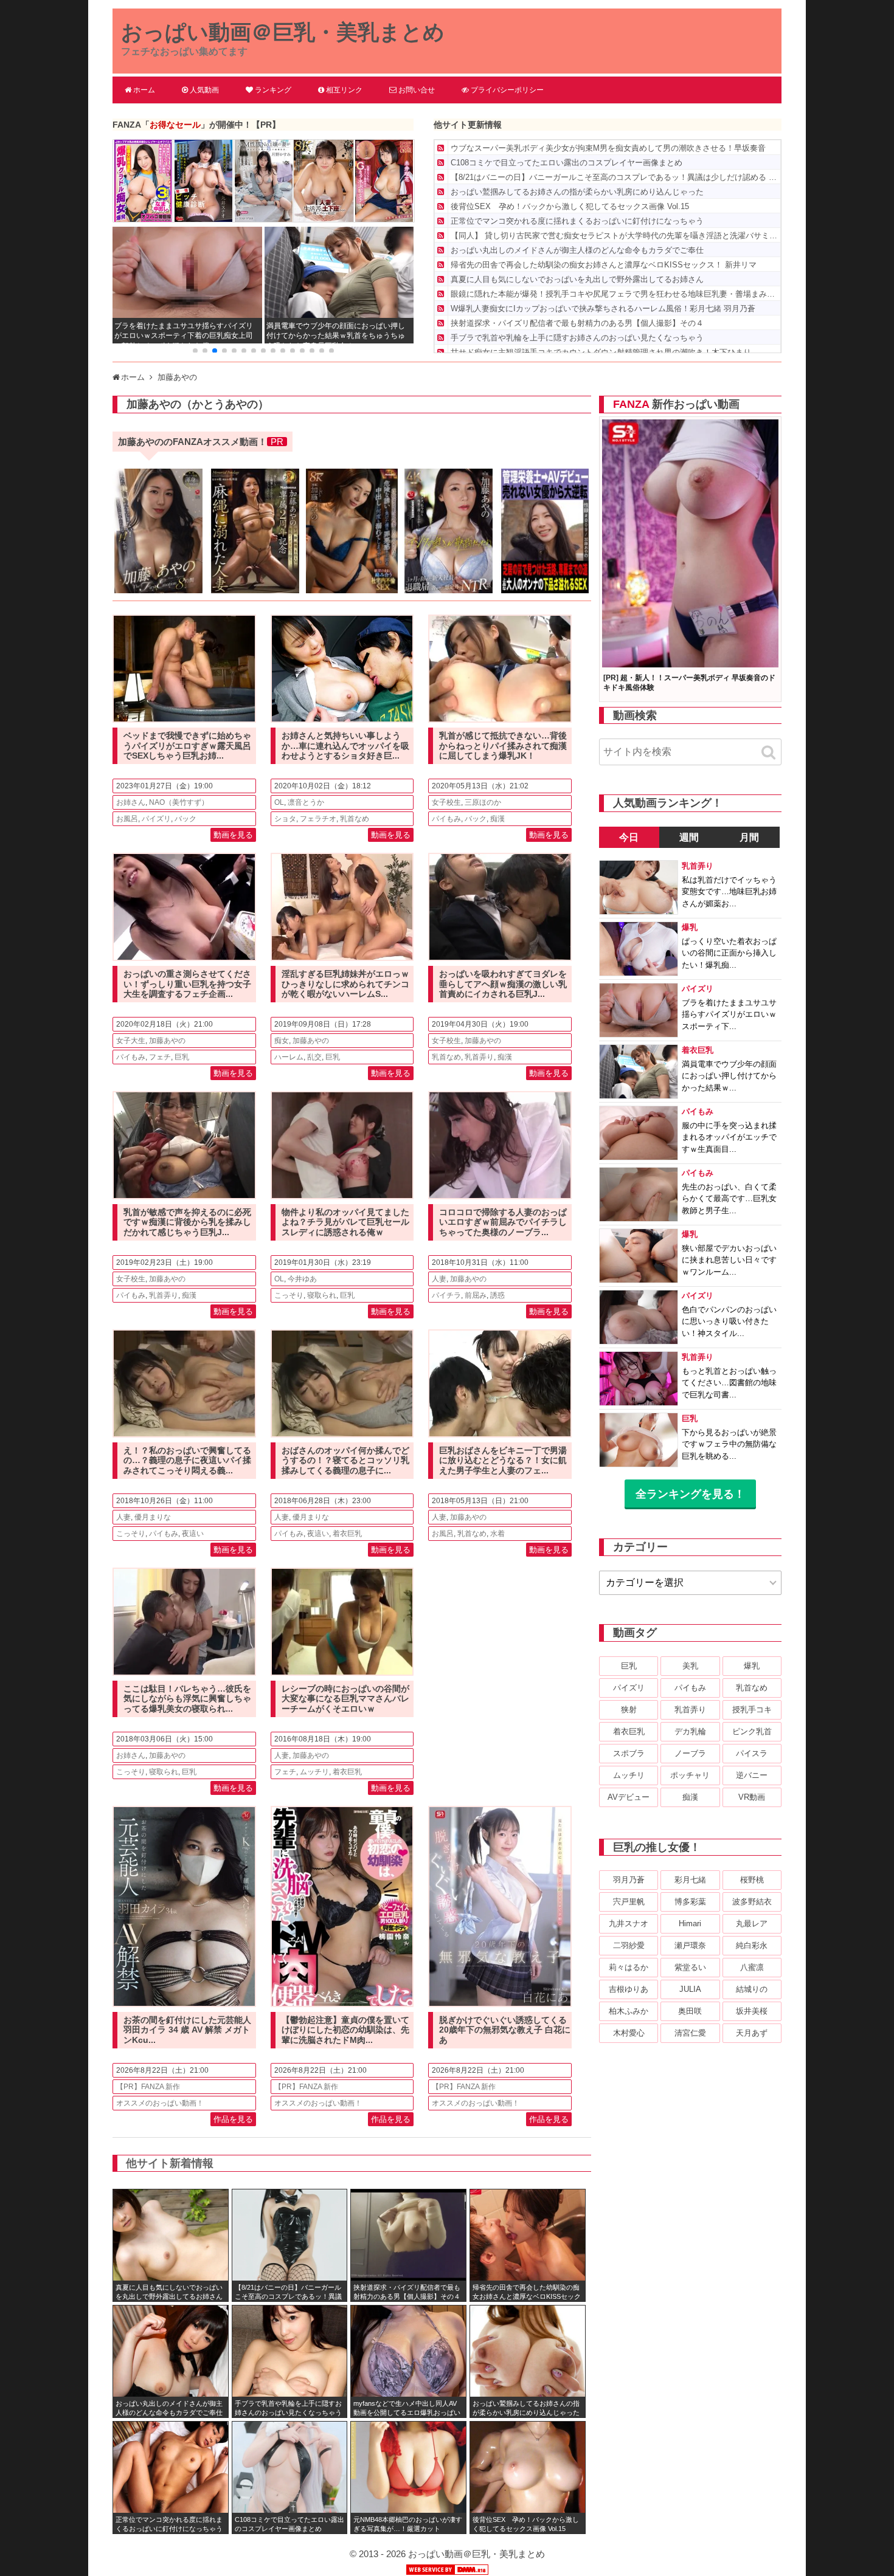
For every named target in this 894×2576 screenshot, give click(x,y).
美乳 (690, 1666)
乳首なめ (355, 819)
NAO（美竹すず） (179, 802)
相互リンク (344, 90)
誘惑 (497, 1295)
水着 (497, 1534)
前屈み (476, 1295)
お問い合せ (417, 90)
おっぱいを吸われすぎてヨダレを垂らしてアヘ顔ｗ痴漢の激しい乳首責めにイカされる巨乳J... (503, 984)
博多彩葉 (690, 1902)
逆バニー (752, 1775)
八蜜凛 (752, 1967)
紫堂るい (690, 1967)
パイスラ (752, 1753)
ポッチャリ (690, 1775)
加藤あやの (167, 1041)
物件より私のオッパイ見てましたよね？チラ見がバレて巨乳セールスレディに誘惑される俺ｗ (345, 1222)
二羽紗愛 (629, 1945)
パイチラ (446, 1295)
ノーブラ (690, 1753)
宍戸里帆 (629, 1902)
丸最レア (752, 1923)
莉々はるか (629, 1967)
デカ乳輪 (690, 1731)
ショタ (285, 819)
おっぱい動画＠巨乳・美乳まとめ (283, 32)
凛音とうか (306, 802)
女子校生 (446, 802)
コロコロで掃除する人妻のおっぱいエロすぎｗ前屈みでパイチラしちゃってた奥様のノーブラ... (503, 1222)
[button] (195, 351)
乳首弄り (479, 1057)
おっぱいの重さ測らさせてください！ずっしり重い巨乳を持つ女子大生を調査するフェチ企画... (187, 984)
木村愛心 (629, 2033)
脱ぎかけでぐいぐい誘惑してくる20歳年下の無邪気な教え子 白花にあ (505, 2030)
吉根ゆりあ (629, 1989)
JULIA (690, 1989)
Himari (690, 1923)
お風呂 (127, 819)
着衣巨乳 (347, 1534)
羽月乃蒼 (629, 1880)
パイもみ (446, 819)
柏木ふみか (629, 2011)
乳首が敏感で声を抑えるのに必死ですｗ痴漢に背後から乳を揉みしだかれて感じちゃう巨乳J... (187, 1222)
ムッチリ (314, 1772)
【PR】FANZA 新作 (148, 2087)
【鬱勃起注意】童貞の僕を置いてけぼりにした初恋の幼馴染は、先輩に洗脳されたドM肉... (345, 2030)
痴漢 (497, 819)
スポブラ (629, 1753)
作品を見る (233, 2119)
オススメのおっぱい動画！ (160, 2103)
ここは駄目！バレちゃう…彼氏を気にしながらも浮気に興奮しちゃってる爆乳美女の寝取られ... (187, 1699)
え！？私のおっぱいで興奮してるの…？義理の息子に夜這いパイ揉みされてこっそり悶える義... (187, 1461)
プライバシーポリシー (507, 90)
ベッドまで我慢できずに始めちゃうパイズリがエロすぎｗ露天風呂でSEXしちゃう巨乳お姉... (187, 746)
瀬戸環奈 (690, 1945)
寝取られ (322, 1295)
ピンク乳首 (752, 1731)
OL (279, 802)
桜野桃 (752, 1880)
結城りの (752, 1989)
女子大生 (131, 1041)
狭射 (629, 1710)
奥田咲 (690, 2011)
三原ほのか (483, 802)
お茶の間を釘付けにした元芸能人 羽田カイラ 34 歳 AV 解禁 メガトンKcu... (187, 2030)
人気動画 (204, 90)
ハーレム (289, 1057)
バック (185, 819)
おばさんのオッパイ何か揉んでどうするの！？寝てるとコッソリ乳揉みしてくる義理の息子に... (345, 1461)
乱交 (314, 1057)
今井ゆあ (302, 1279)
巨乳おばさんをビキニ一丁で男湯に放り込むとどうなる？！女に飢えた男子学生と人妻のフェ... (503, 1461)
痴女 (282, 1041)
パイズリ (156, 819)
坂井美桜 (752, 2011)
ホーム (144, 90)
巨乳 (182, 1057)
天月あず (752, 2033)
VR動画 (752, 1797)
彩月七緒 (690, 1880)
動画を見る (233, 835)
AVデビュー (629, 1797)
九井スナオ (629, 1923)
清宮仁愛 (690, 2033)
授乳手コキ (752, 1710)
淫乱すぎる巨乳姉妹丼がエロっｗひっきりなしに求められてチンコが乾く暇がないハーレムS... (345, 984)
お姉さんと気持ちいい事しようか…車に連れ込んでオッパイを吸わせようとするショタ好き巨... (345, 746)
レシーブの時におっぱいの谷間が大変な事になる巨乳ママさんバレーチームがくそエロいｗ (345, 1699)
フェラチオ (318, 819)
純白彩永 (752, 1945)
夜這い (193, 1534)
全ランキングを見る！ (690, 1494)
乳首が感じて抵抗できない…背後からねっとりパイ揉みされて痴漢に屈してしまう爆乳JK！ (503, 746)
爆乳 (752, 1666)
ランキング (273, 90)
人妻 (439, 1279)
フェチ (160, 1057)
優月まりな (153, 1517)
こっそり (289, 1295)
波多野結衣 (752, 1902)
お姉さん (131, 802)
